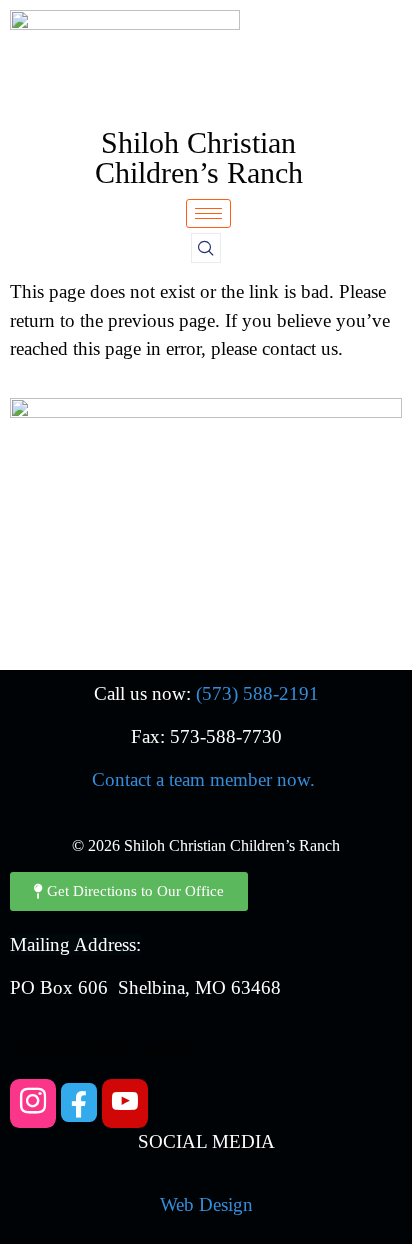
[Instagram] (33, 1103)
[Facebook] (79, 1102)
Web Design (206, 1204)
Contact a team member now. (203, 779)
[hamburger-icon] (208, 213)
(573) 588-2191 (257, 693)
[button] (206, 248)
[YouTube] (125, 1103)
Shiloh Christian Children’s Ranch (199, 157)
